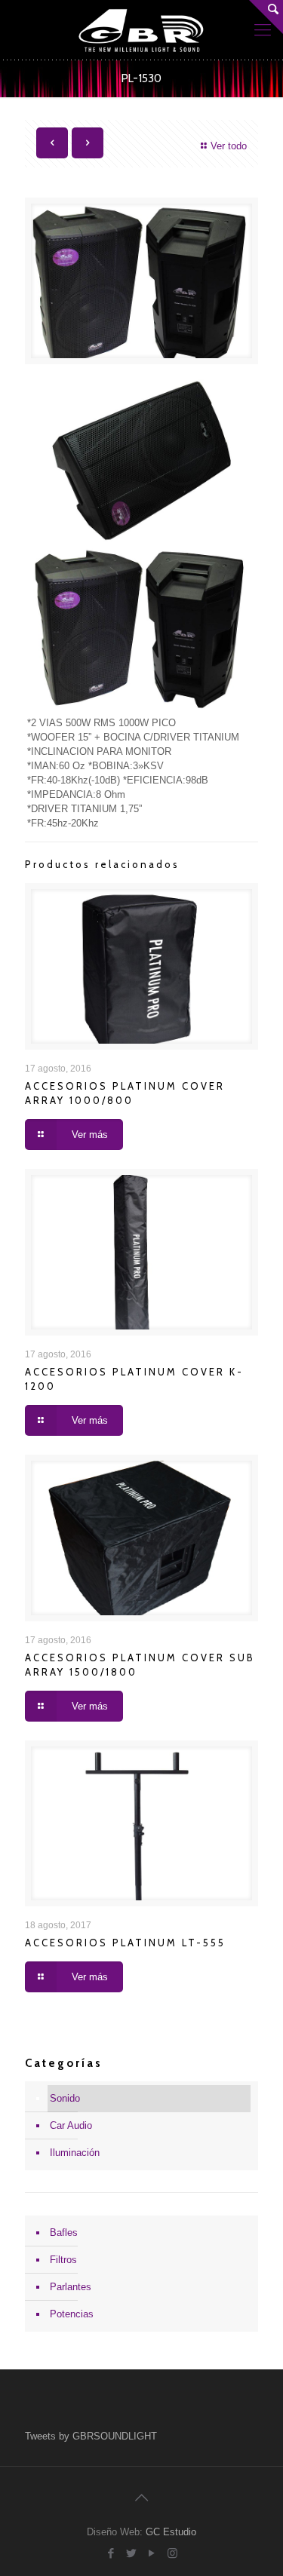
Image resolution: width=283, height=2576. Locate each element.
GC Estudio (171, 2532)
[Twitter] (132, 2553)
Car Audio (71, 2125)
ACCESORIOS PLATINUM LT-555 (125, 1943)
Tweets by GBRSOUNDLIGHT (91, 2436)
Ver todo (229, 146)
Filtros (63, 2260)
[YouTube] (152, 2553)
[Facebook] (111, 2553)
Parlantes (71, 2287)
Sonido (65, 2098)
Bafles (64, 2233)
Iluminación (75, 2153)
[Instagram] (172, 2553)
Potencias (72, 2314)
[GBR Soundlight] (141, 30)
